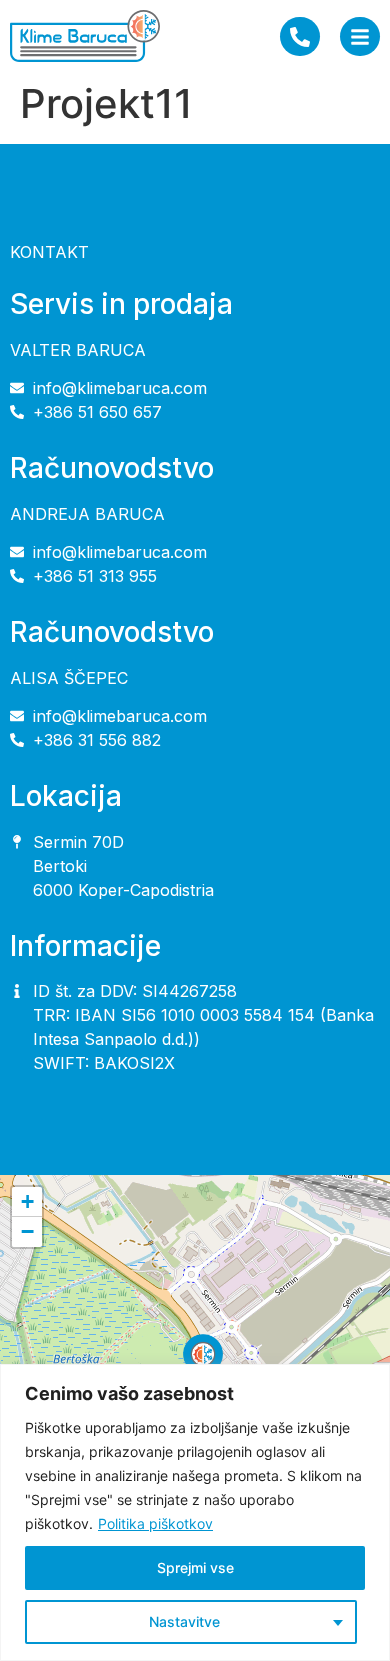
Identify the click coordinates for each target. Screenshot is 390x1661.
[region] (195, 1512)
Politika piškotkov (155, 1523)
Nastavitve (184, 1621)
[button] (203, 1362)
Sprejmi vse (195, 1567)
